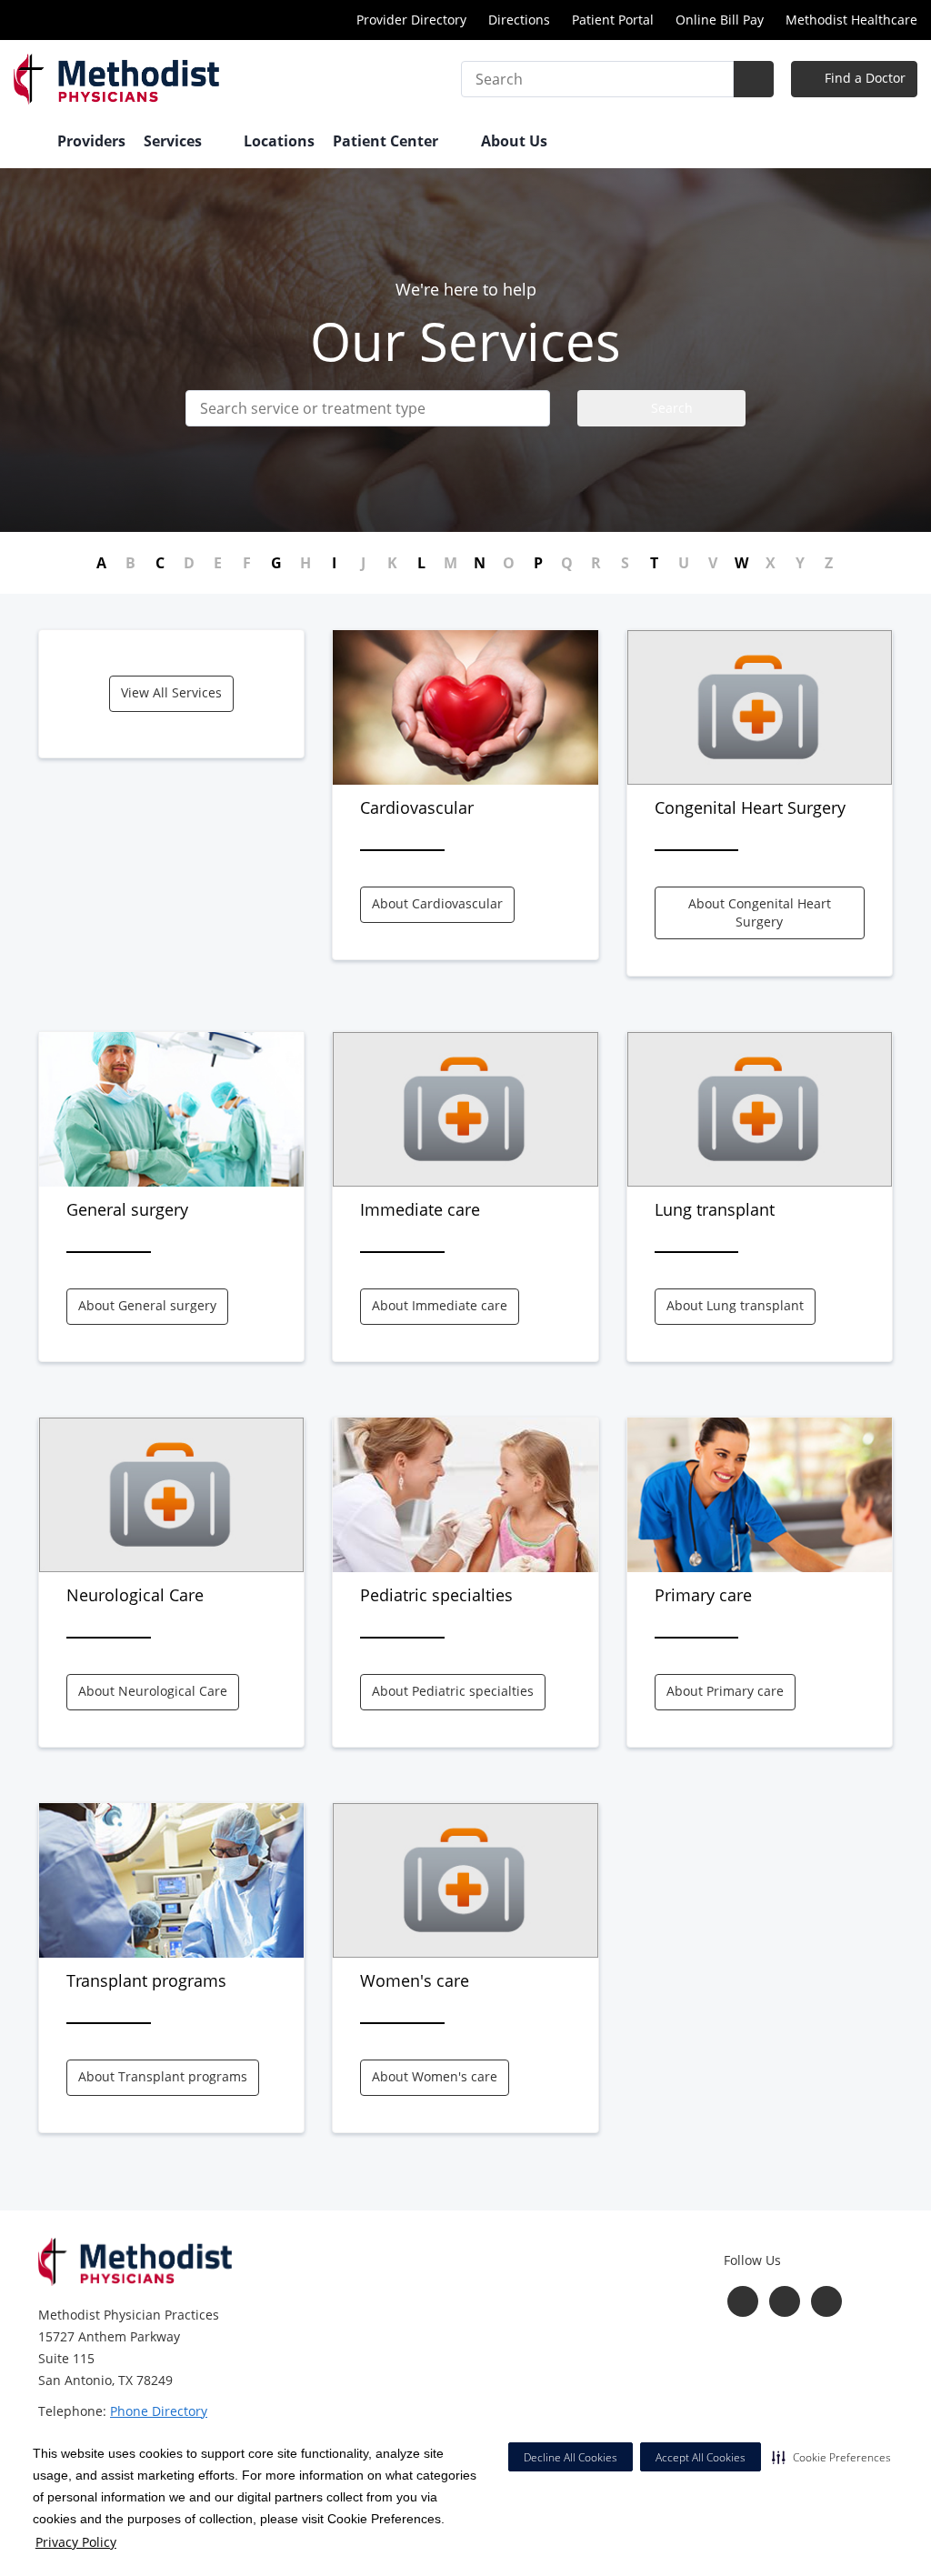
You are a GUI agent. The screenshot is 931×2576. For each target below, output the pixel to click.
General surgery (127, 1209)
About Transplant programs (163, 2076)
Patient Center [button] (387, 141)
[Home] (26, 143)
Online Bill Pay (720, 20)
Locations (279, 141)
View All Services (171, 692)
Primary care (703, 1595)
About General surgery (147, 1305)
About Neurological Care (153, 1691)
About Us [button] (516, 141)
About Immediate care (440, 1305)
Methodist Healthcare (851, 20)
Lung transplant (715, 1209)
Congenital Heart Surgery (750, 807)
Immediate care (420, 1209)
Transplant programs (146, 1980)
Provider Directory (411, 20)
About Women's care (435, 2076)
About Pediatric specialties (453, 1691)
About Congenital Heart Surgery (760, 912)
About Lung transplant (735, 1305)
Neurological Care (135, 1595)
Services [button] (175, 141)
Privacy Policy (76, 2542)
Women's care (415, 1980)
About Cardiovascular (437, 903)
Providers (91, 141)
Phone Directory (159, 2411)
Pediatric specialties (436, 1595)
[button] (831, 2457)
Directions (519, 20)
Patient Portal (613, 20)
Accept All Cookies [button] (701, 2457)
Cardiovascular (417, 807)
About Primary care (725, 1691)
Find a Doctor (863, 78)
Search (670, 408)
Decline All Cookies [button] (571, 2457)
